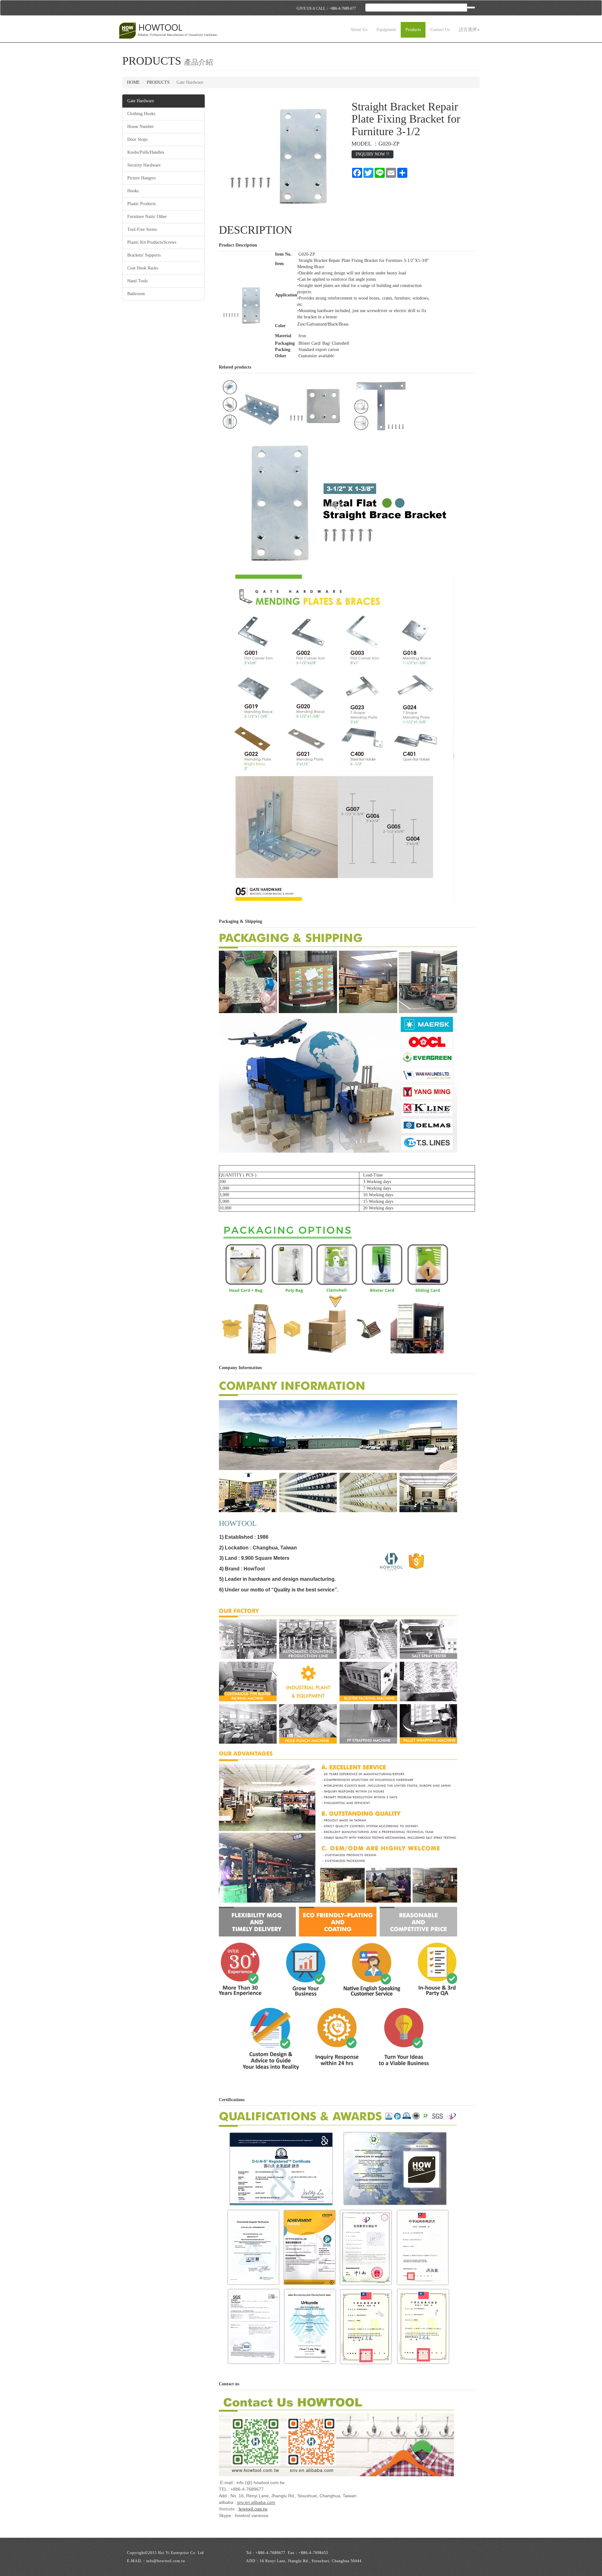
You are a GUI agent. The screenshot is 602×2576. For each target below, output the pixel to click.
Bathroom (136, 294)
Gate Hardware (141, 101)
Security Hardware (144, 165)
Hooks (133, 191)
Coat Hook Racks (143, 268)
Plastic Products (141, 204)
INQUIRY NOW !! (372, 154)
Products (413, 30)
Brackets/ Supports (144, 255)
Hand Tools (137, 281)
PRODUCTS (158, 82)
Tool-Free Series (142, 229)
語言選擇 (468, 30)
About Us (359, 30)
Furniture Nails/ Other (147, 217)
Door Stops (137, 139)
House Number (141, 127)
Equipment (386, 30)
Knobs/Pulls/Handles (146, 152)
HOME (133, 82)
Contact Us (440, 30)
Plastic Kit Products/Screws (152, 242)
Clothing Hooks (141, 114)
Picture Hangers (141, 178)
